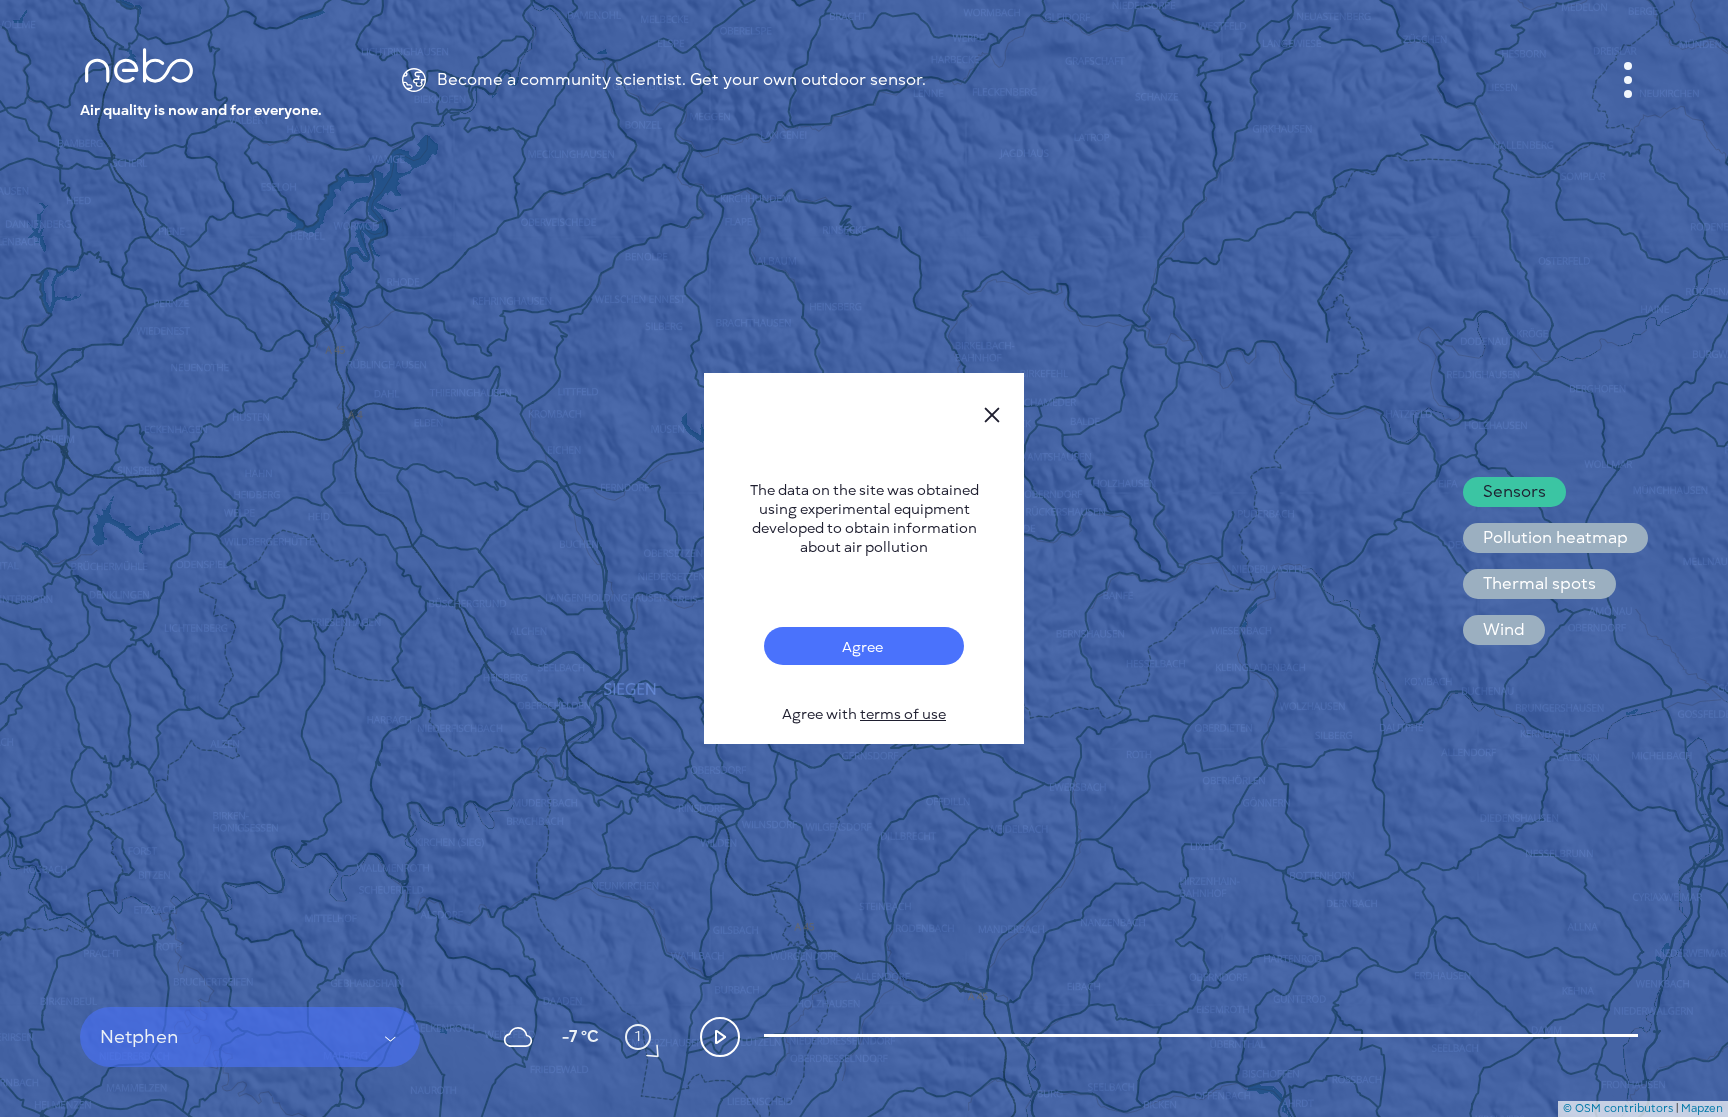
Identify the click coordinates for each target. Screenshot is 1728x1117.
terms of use (903, 714)
